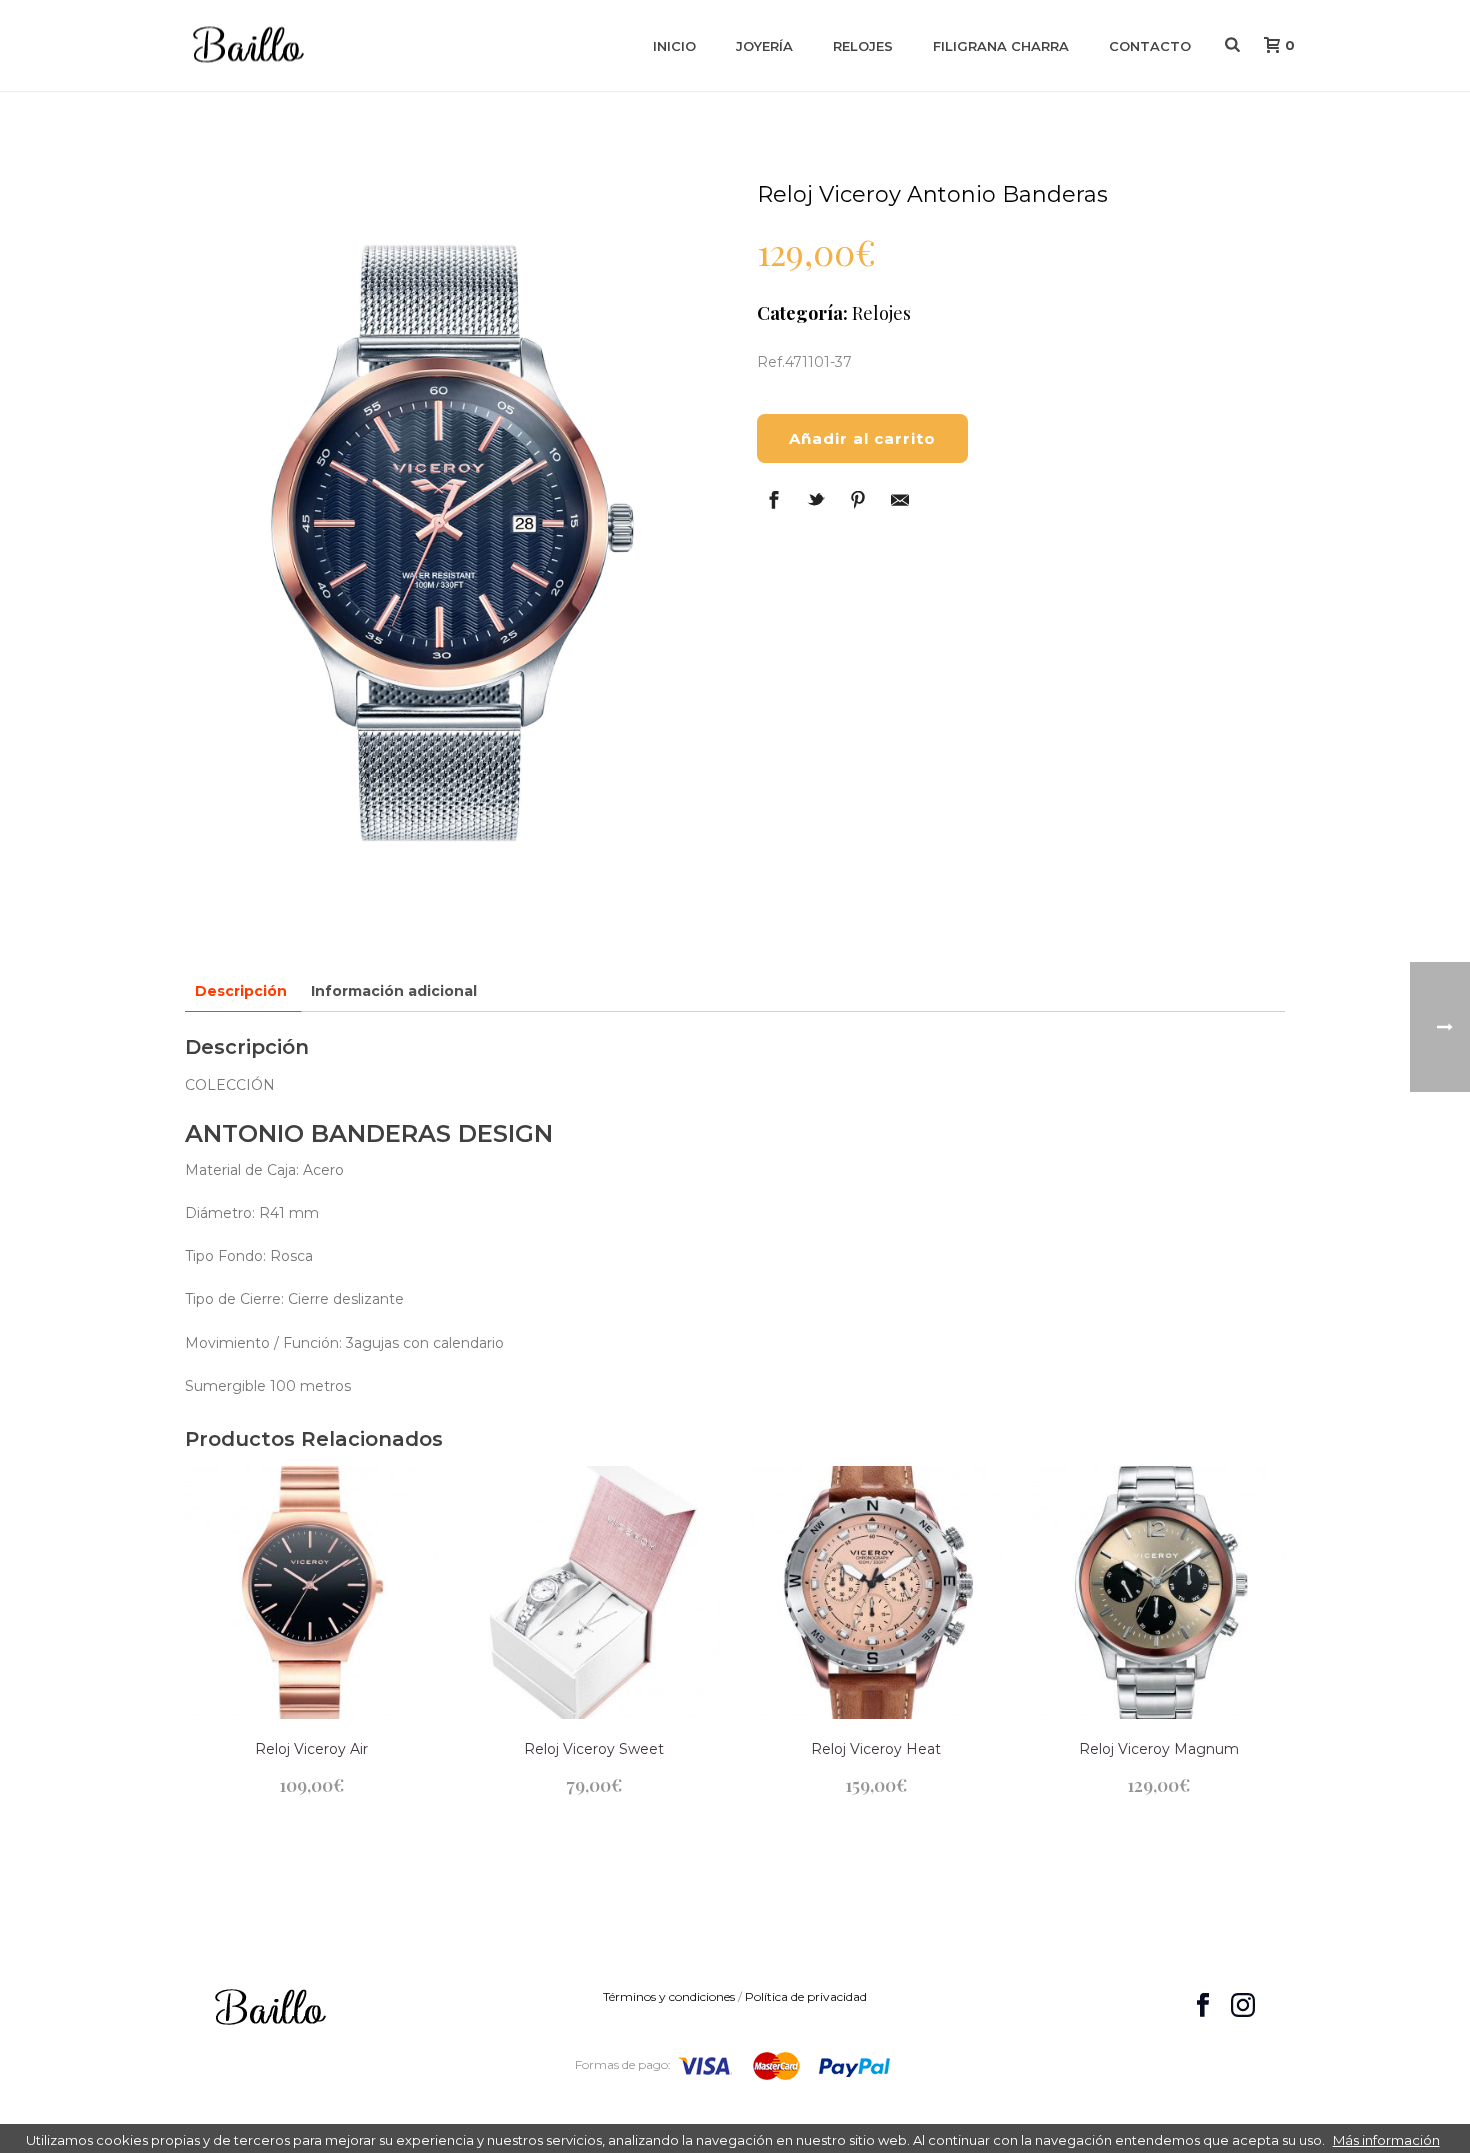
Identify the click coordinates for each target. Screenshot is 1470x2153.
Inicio (674, 46)
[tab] (241, 991)
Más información (1386, 2140)
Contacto (1150, 46)
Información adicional (394, 991)
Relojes (863, 46)
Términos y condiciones (669, 1996)
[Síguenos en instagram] (1243, 2006)
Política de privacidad (806, 1996)
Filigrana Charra (1001, 46)
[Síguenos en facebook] (1203, 2006)
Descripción (241, 991)
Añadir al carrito (862, 438)
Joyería (764, 46)
